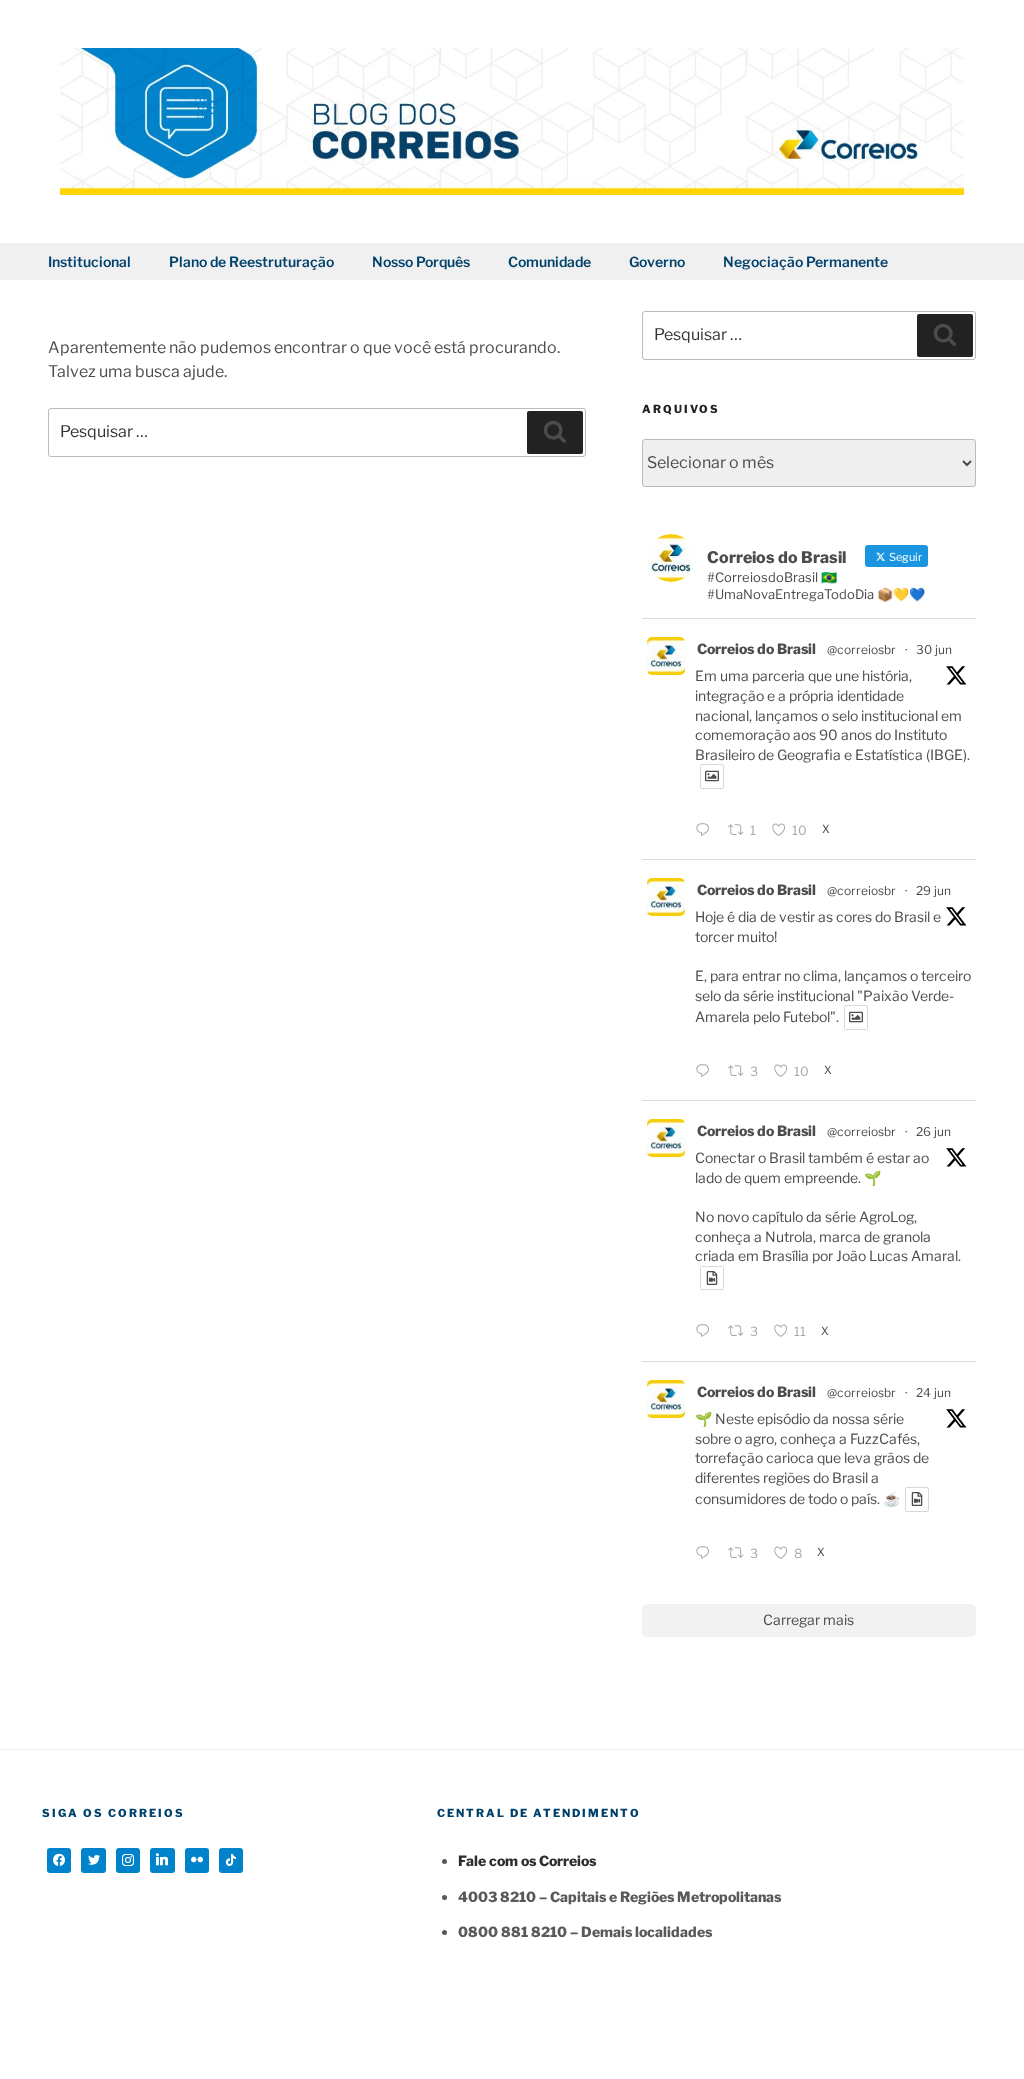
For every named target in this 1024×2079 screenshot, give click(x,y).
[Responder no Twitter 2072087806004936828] (706, 831)
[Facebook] (59, 1860)
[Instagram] (128, 1860)
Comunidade (549, 261)
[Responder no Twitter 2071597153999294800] (706, 1072)
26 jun (933, 1131)
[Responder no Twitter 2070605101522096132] (706, 1332)
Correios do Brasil (756, 648)
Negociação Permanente (805, 261)
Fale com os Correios (527, 1860)
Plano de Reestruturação (251, 261)
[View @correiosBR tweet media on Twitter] (712, 776)
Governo (657, 261)
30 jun (934, 649)
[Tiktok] (231, 1860)
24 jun (933, 1392)
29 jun (933, 890)
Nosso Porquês (421, 261)
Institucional (89, 261)
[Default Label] (162, 1860)
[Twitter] (93, 1860)
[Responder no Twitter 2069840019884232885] (706, 1554)
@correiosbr (861, 649)
